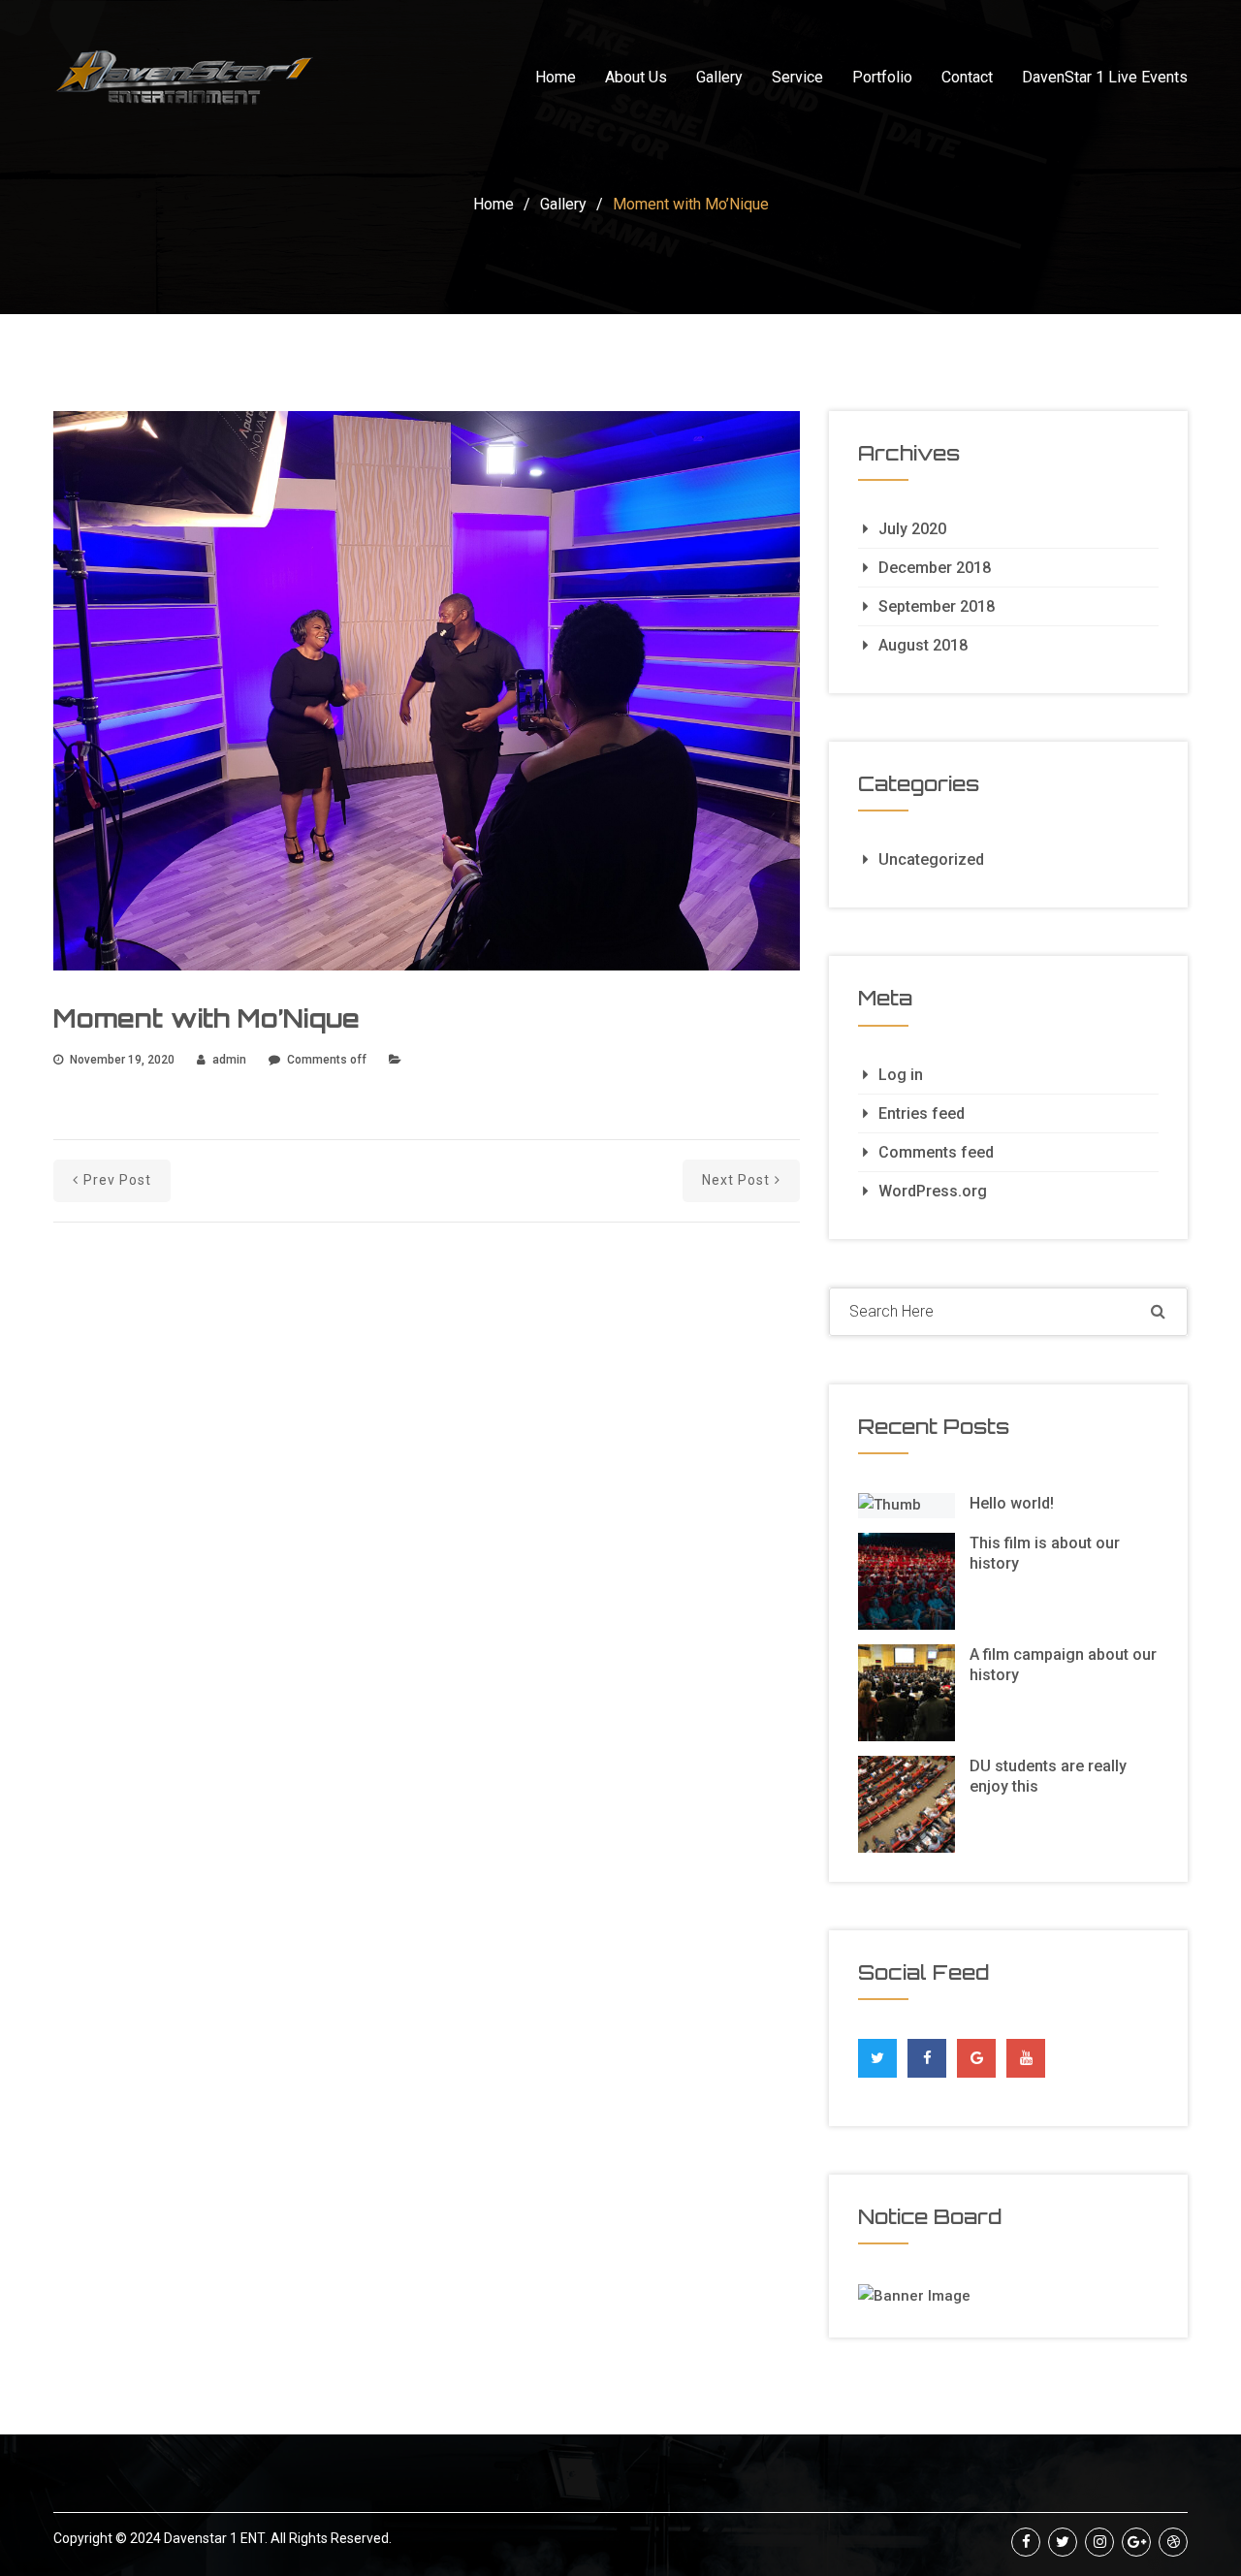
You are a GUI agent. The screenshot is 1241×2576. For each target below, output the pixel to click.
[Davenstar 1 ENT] (184, 78)
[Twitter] (877, 2053)
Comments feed (936, 1152)
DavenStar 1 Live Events (1105, 77)
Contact (967, 77)
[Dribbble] (1173, 2542)
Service (797, 77)
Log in (901, 1075)
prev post (117, 1180)
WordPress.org (933, 1191)
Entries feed (922, 1113)
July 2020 (912, 529)
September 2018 (937, 606)
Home (556, 77)
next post (736, 1180)
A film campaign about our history (1063, 1665)
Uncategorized (931, 859)
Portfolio (882, 77)
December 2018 (935, 568)
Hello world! (1012, 1503)
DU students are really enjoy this (1048, 1776)
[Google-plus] (1136, 2542)
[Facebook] (927, 2053)
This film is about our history (1045, 1553)
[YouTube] (1026, 2058)
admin (229, 1060)
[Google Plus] (977, 2053)
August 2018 (923, 645)
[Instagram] (1099, 2542)
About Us (636, 77)
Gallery (719, 77)
